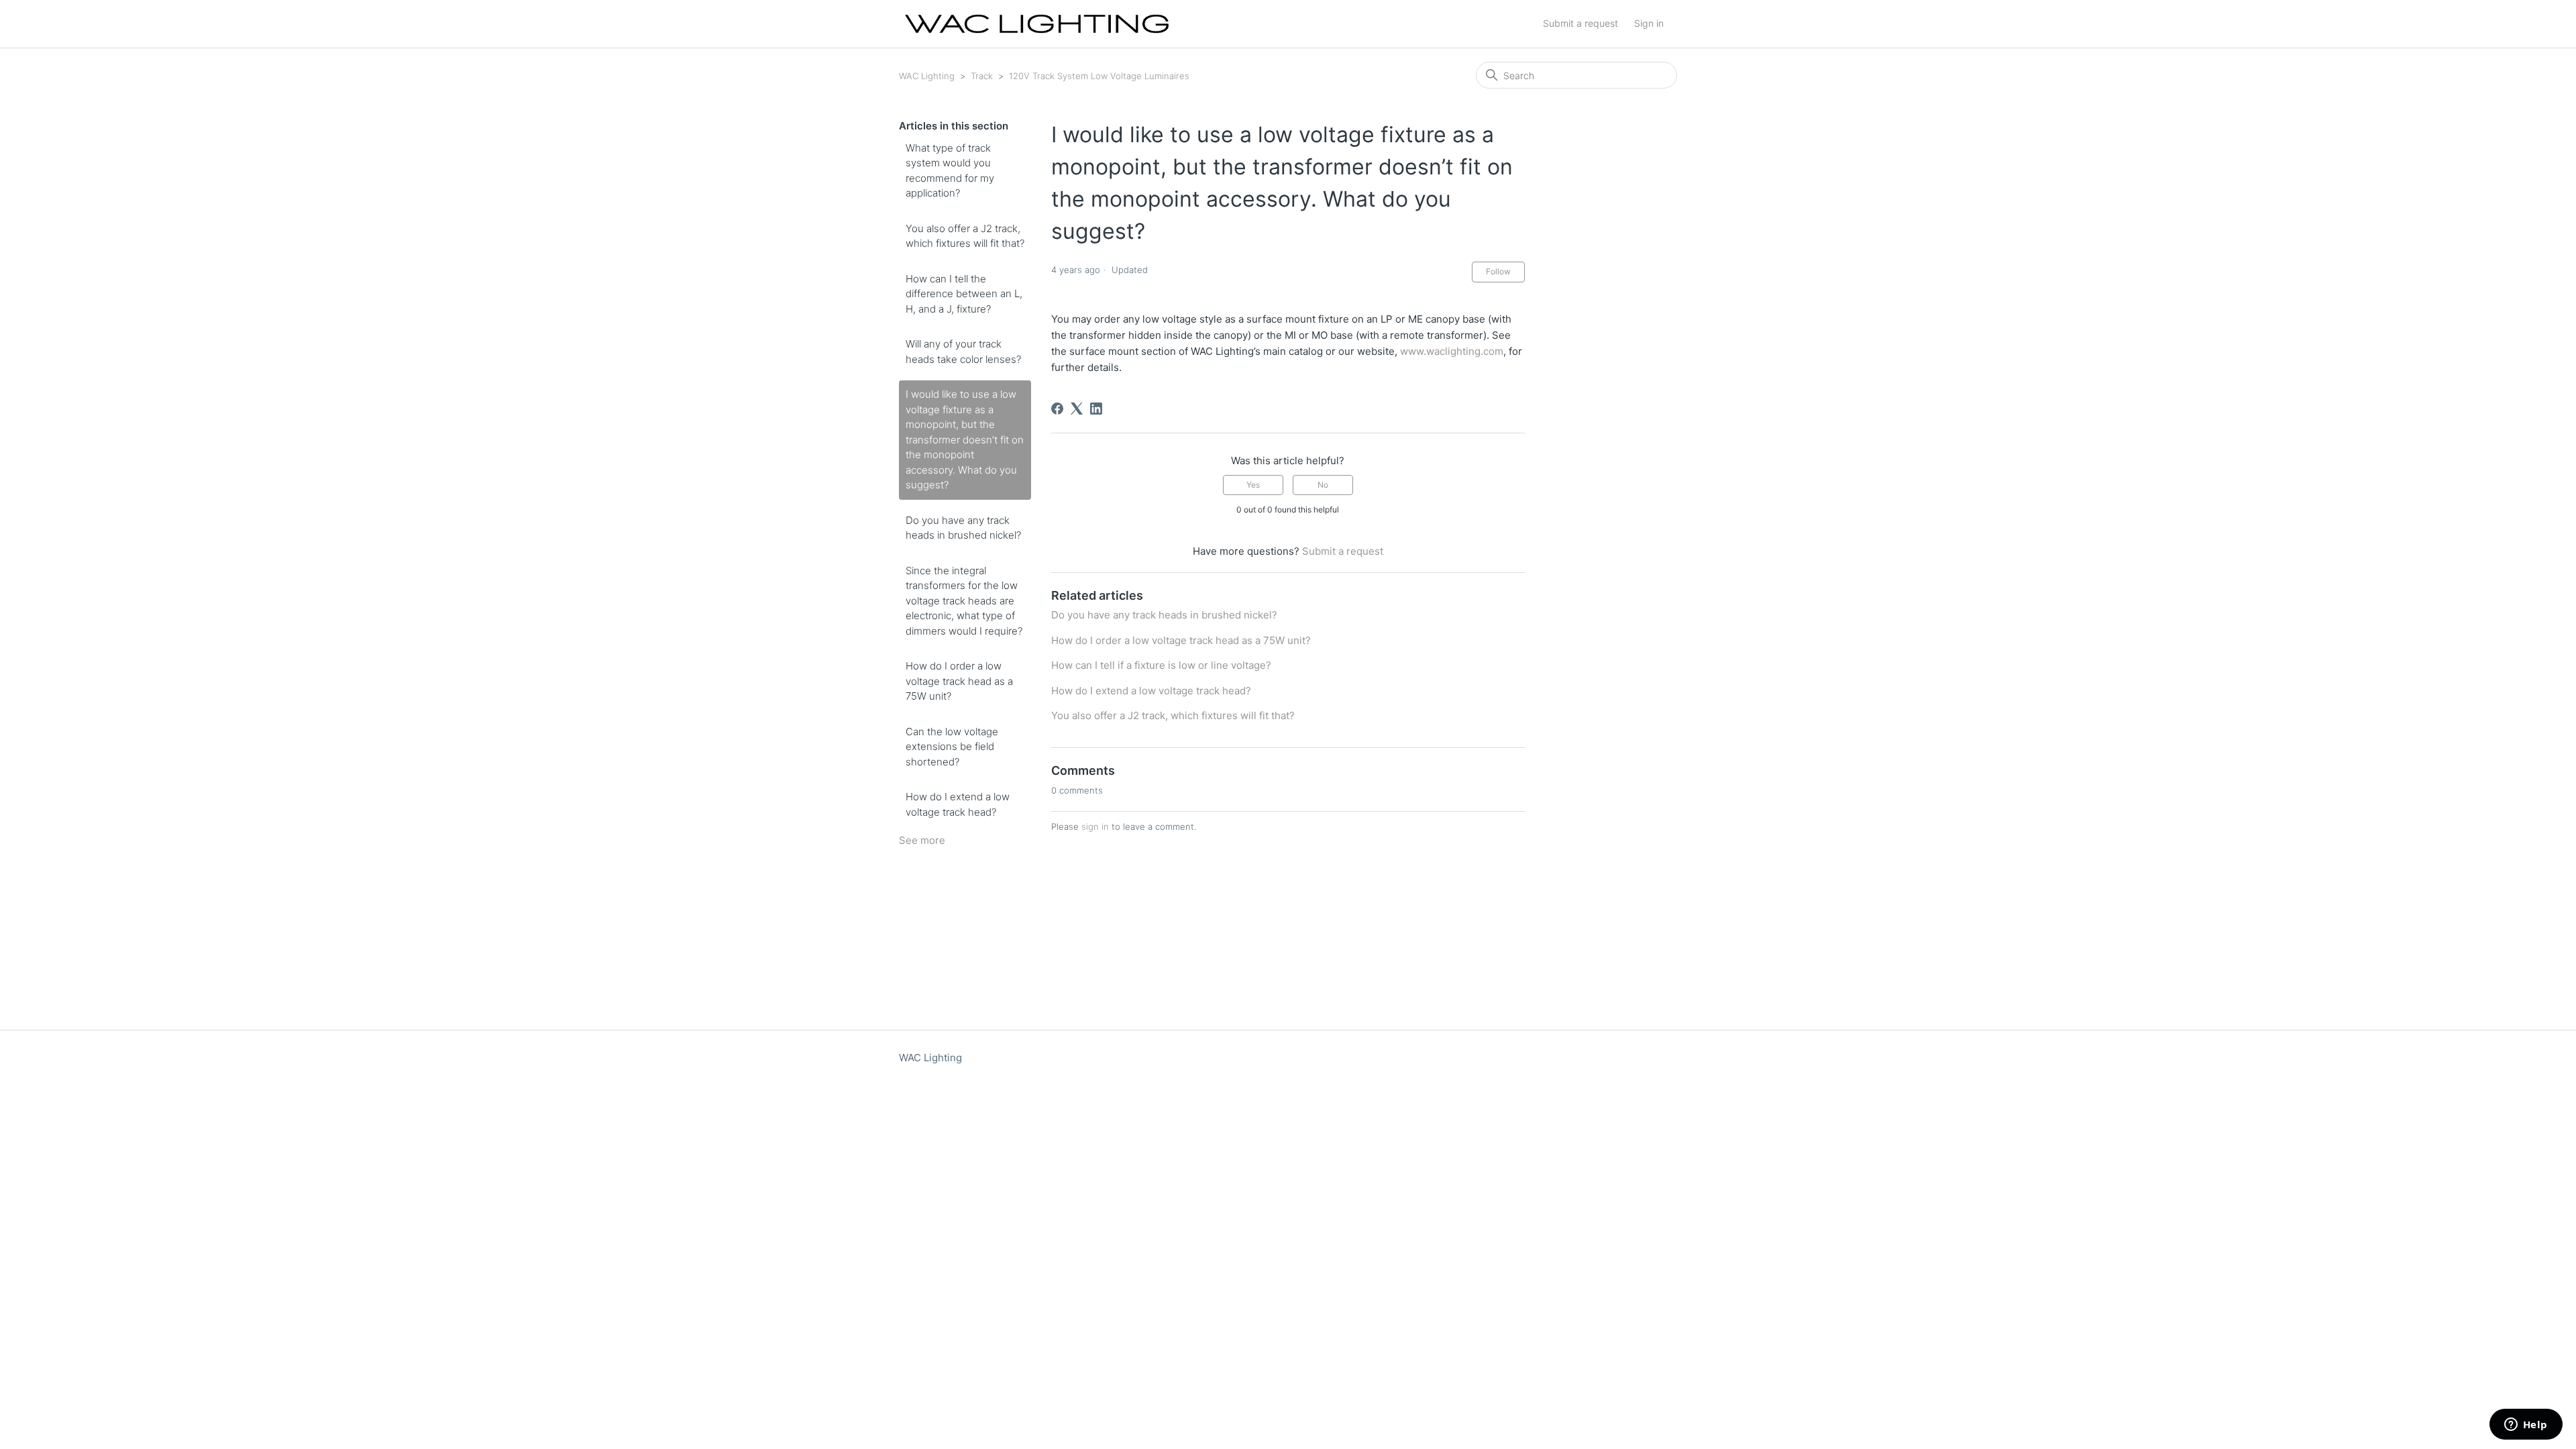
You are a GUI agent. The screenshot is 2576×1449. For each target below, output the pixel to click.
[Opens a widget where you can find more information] (2526, 1426)
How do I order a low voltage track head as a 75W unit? (959, 681)
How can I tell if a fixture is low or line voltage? (1161, 665)
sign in (1095, 826)
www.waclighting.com (1452, 351)
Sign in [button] (1649, 23)
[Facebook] (1057, 409)
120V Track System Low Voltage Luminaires (1099, 76)
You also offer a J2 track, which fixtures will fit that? (965, 236)
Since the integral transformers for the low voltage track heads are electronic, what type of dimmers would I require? (964, 601)
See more (922, 840)
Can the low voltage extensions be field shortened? (952, 747)
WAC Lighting (927, 76)
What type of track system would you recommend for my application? (950, 171)
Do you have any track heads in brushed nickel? (963, 528)
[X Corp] (1077, 409)
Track (982, 76)
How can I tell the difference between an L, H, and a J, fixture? (964, 294)
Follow (1498, 271)
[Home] (1037, 24)
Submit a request (1580, 23)
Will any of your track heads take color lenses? (963, 352)
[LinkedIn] (1096, 409)
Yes (1253, 485)
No (1323, 485)
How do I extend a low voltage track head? (958, 804)
